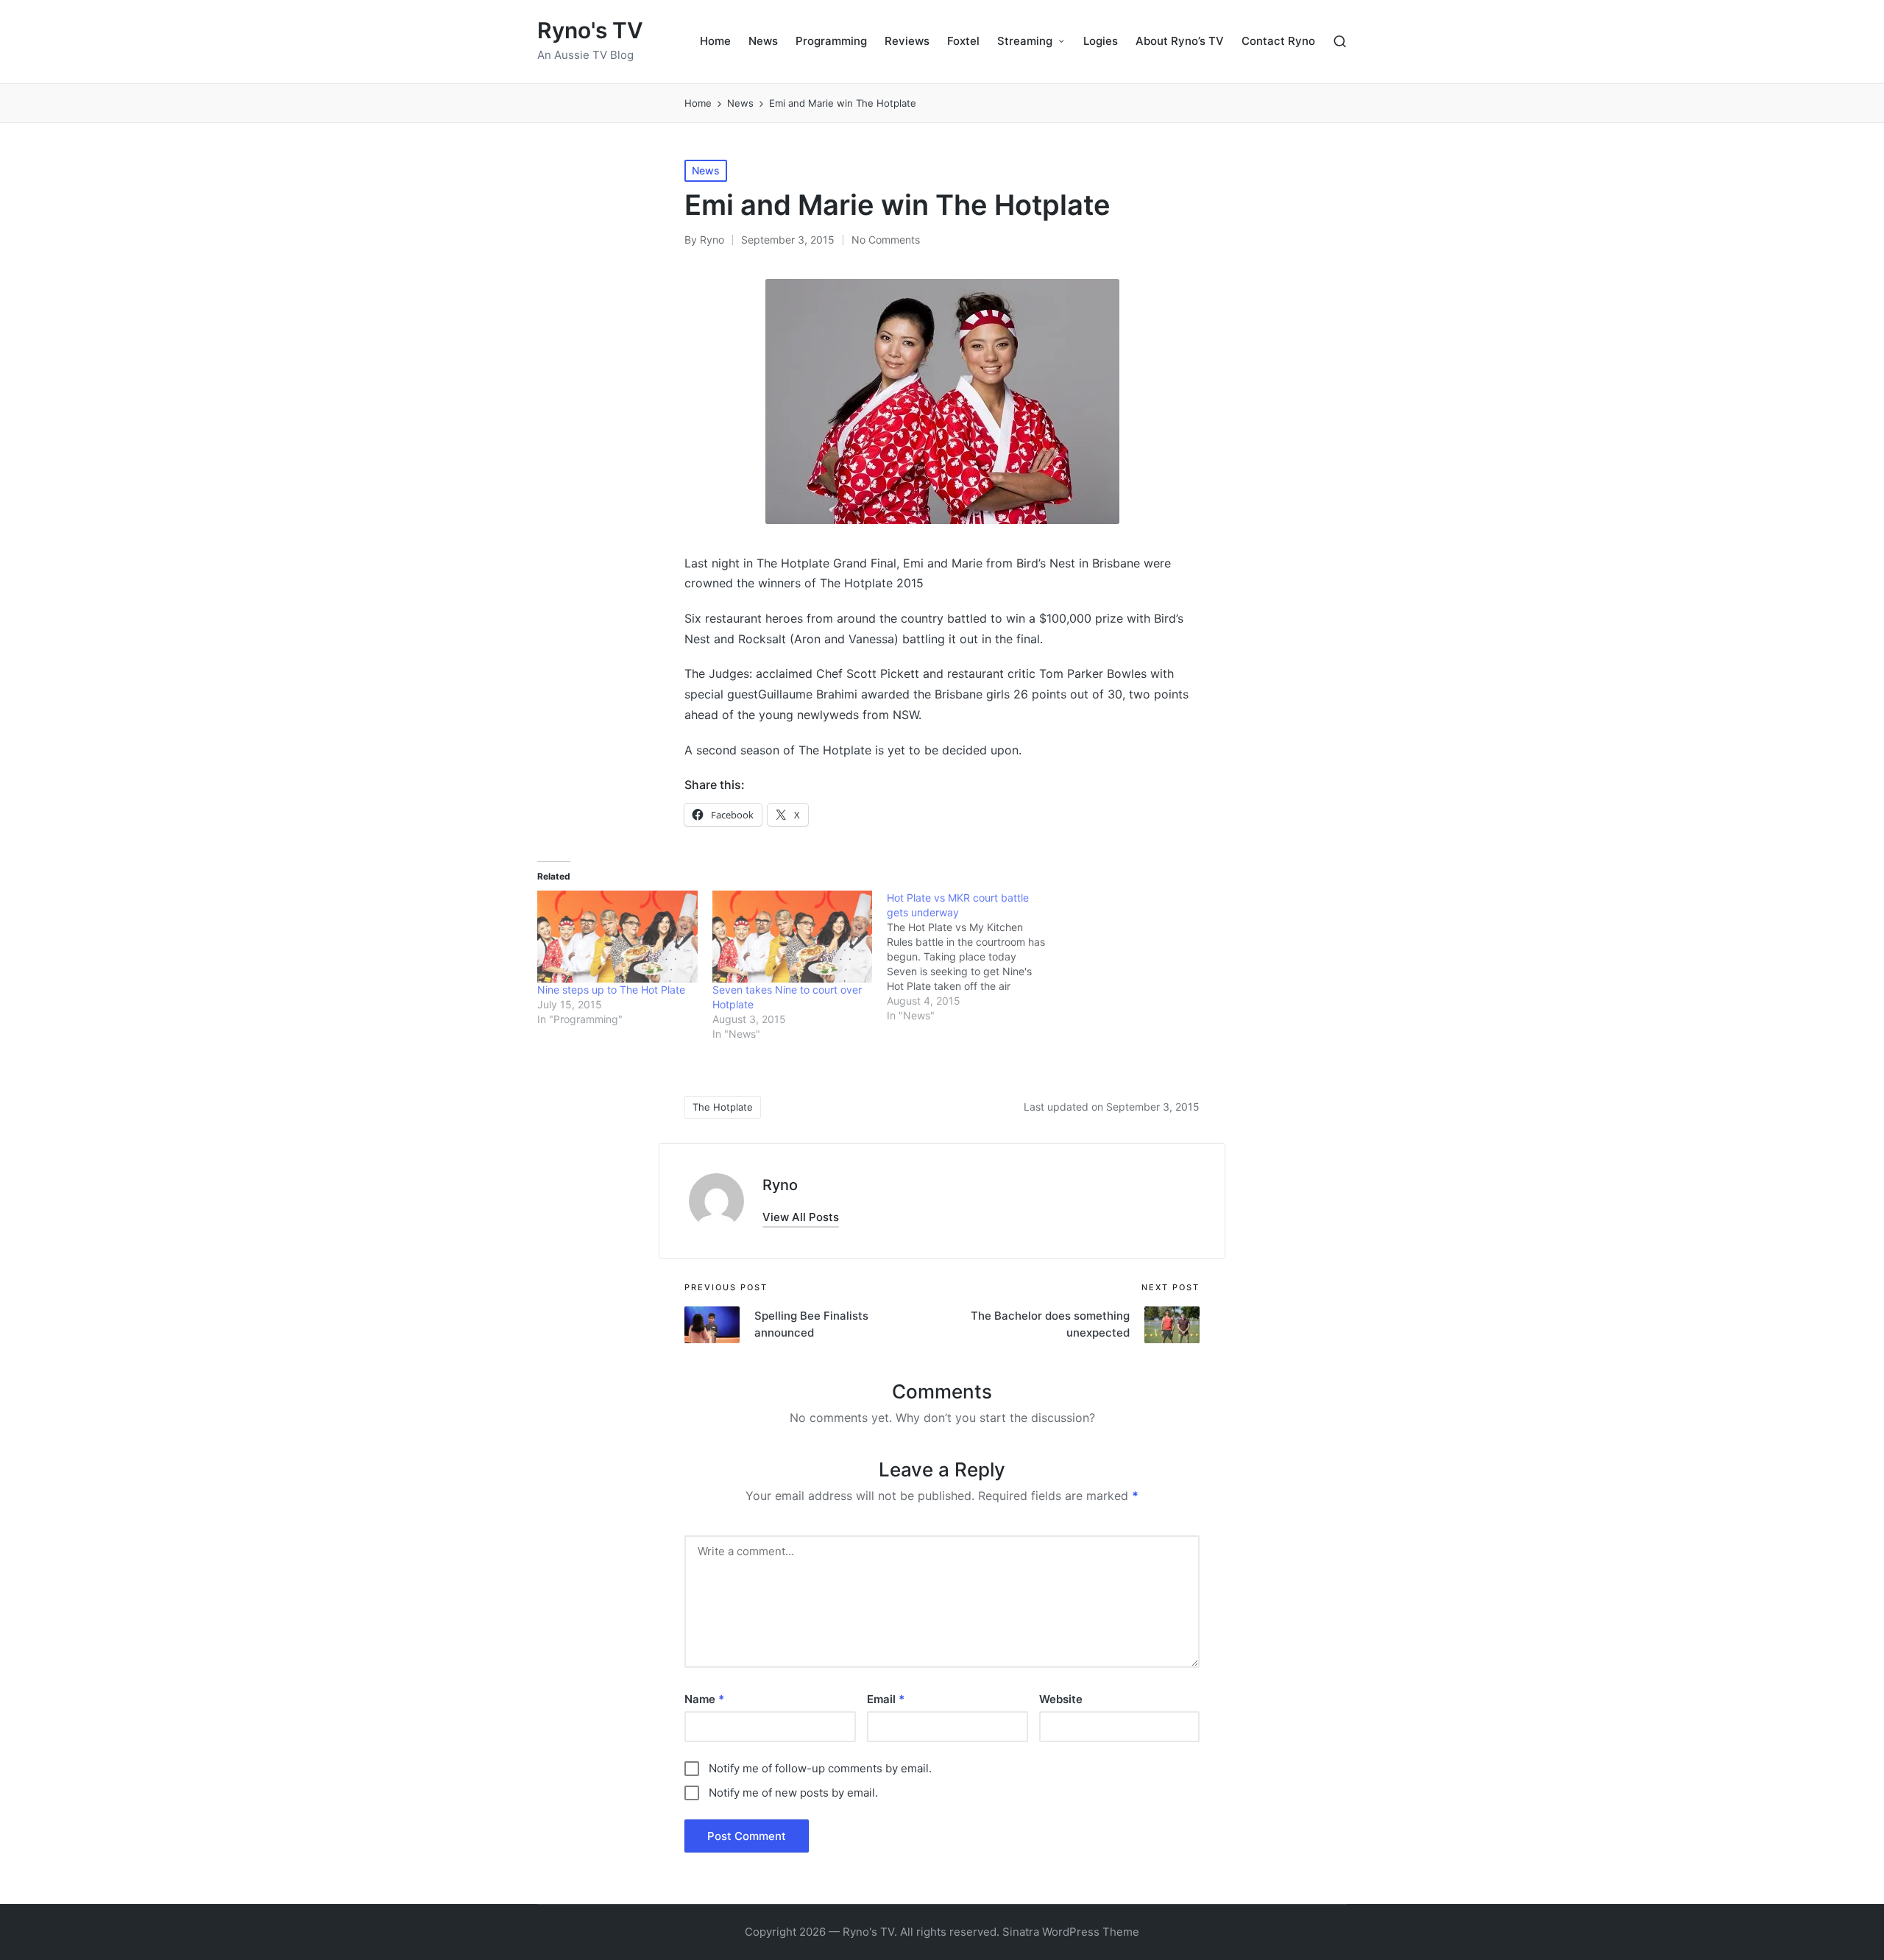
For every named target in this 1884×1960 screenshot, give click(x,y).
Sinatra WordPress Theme (1071, 1932)
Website (1061, 1699)
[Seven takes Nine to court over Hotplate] (793, 936)
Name (704, 1699)
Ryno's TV (590, 31)
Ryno (780, 1185)
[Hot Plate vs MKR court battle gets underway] (974, 957)
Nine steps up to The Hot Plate (611, 990)
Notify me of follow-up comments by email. (820, 1768)
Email (886, 1699)
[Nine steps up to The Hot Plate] (617, 936)
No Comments (886, 240)
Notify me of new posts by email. (793, 1793)
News (706, 170)
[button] (801, 1217)
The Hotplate (723, 1107)
